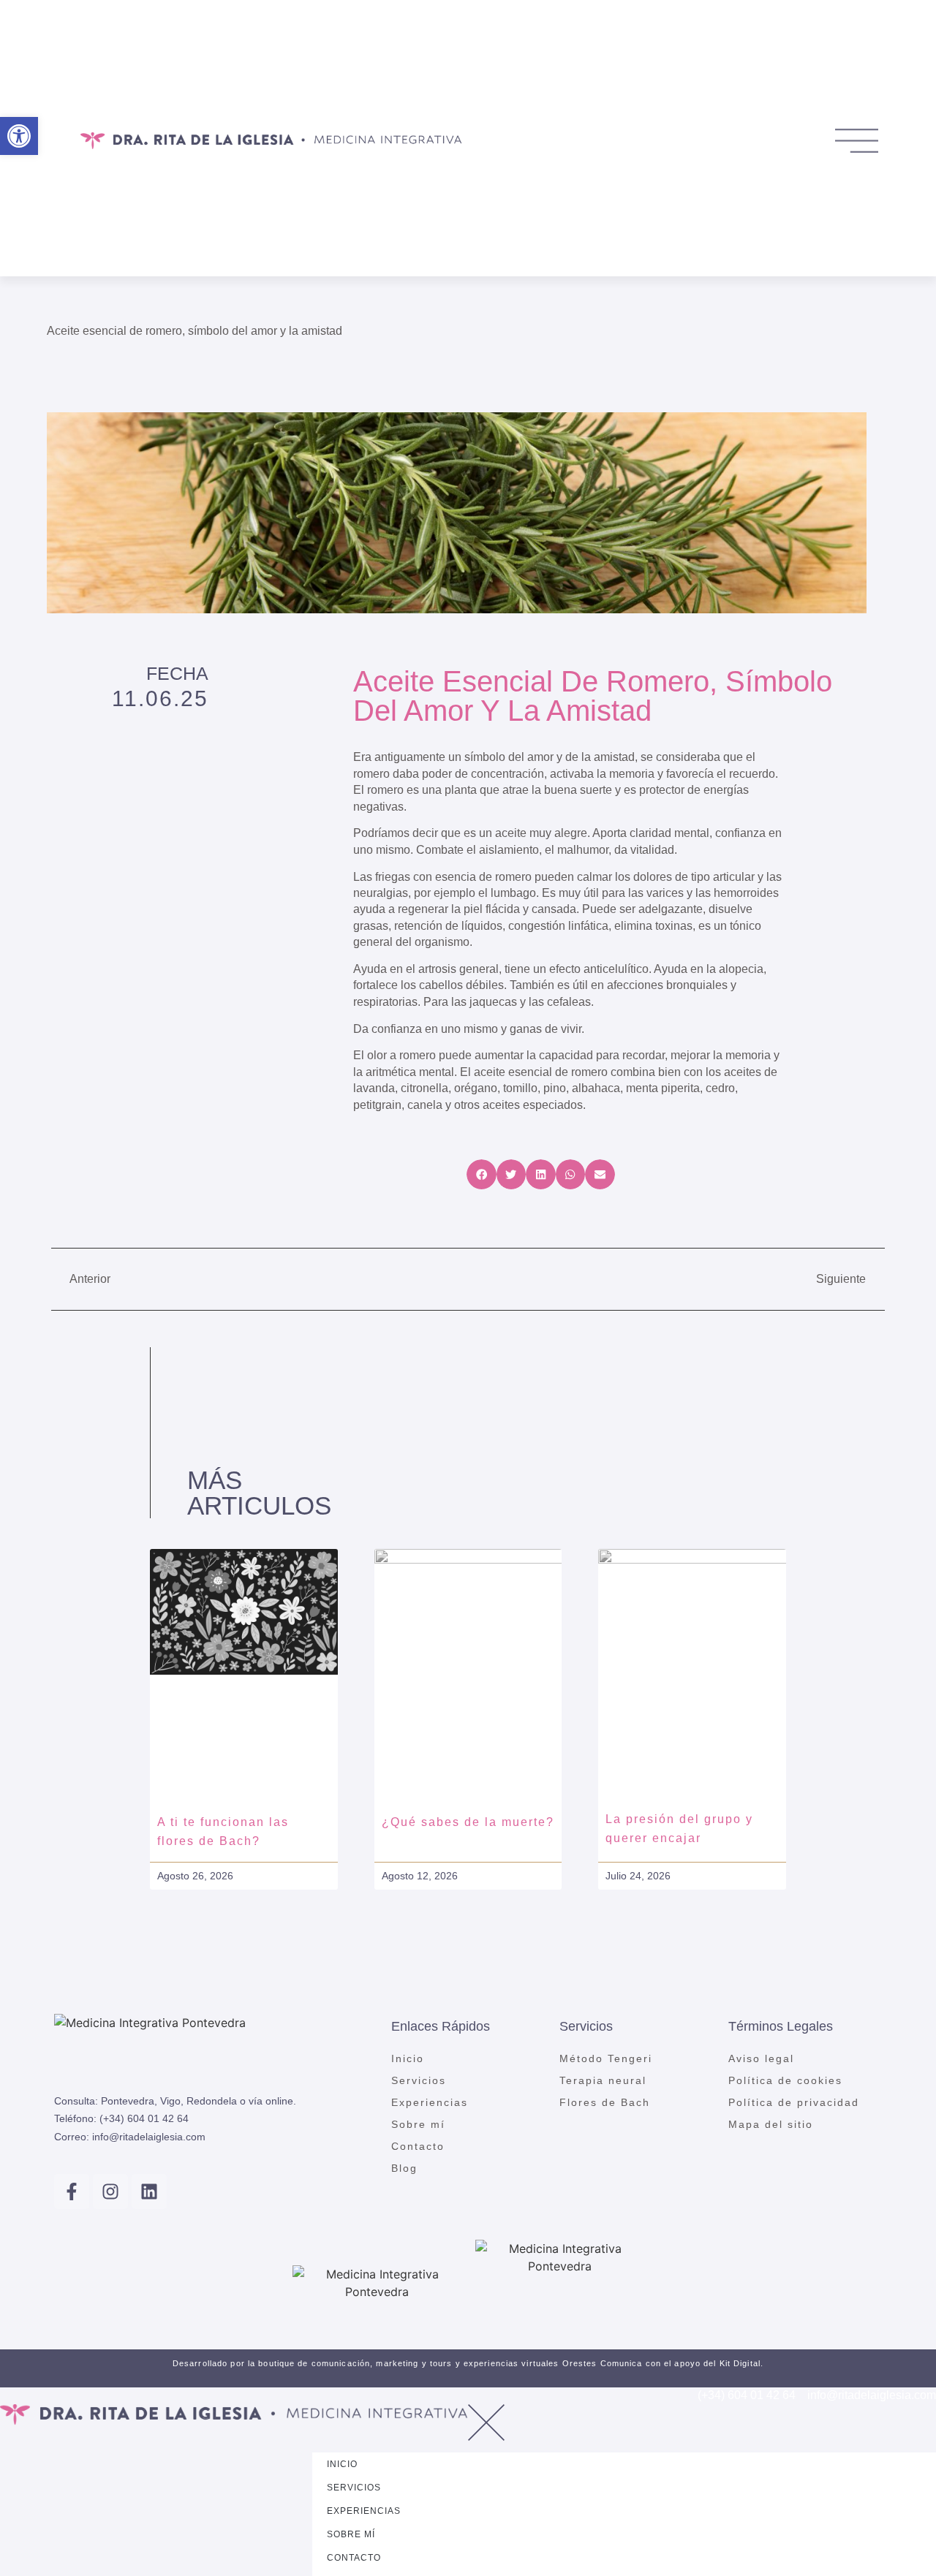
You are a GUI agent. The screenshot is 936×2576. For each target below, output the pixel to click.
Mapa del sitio (771, 2124)
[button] (482, 1174)
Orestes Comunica (603, 2363)
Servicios (419, 2080)
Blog (404, 2168)
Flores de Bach (605, 2102)
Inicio (408, 2058)
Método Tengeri (606, 2058)
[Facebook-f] (72, 2192)
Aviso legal (761, 2058)
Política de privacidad (794, 2102)
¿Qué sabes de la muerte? (468, 1822)
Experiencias (430, 2102)
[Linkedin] (149, 2192)
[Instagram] (110, 2192)
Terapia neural (603, 2080)
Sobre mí (418, 2124)
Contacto (418, 2146)
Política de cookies (785, 2080)
